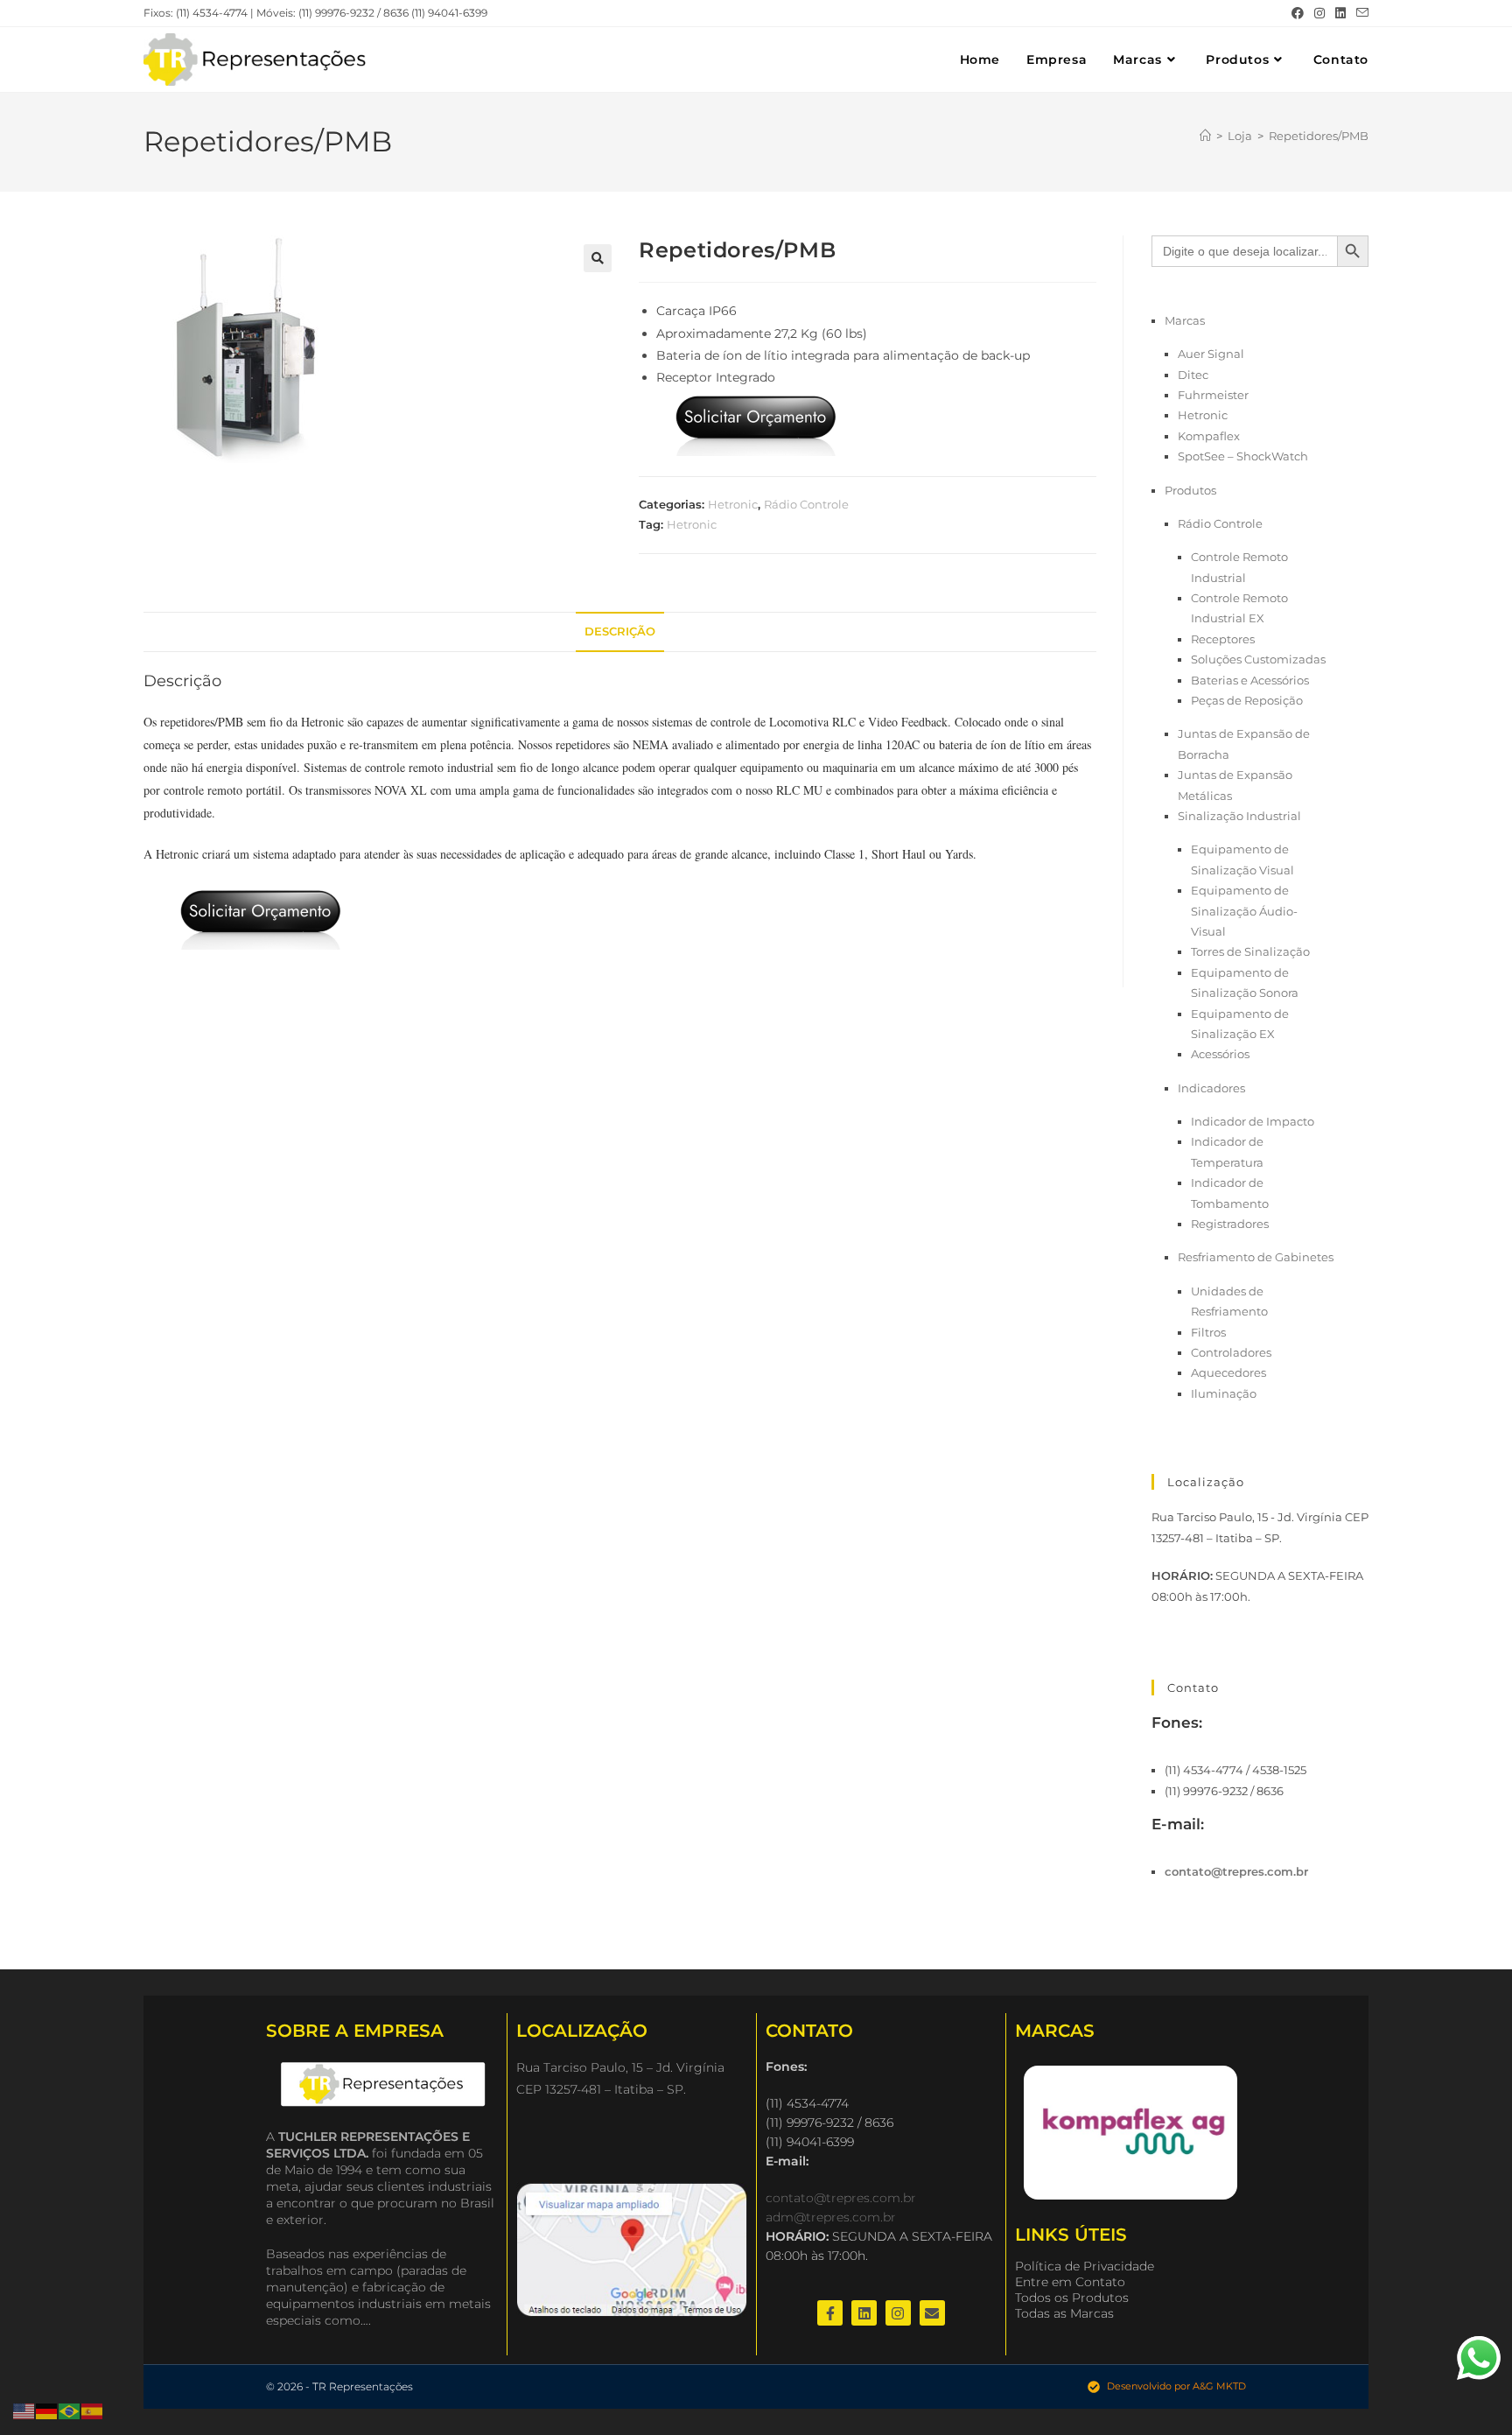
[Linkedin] (864, 2313)
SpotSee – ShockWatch (1243, 456)
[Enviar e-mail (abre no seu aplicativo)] (1360, 13)
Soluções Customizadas (1258, 659)
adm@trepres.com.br (831, 2217)
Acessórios (1220, 1054)
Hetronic (733, 504)
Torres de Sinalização (1250, 951)
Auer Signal (1211, 354)
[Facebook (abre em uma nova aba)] (1298, 13)
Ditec (1193, 375)
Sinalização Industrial (1239, 816)
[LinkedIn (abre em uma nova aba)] (1340, 13)
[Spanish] (93, 2410)
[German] (47, 2410)
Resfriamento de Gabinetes (1256, 1257)
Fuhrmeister (1213, 395)
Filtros (1208, 1332)
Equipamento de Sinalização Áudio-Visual (1244, 911)
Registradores (1230, 1224)
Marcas (1185, 320)
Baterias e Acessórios (1250, 680)
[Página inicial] (1205, 136)
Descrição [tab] (620, 632)
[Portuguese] (70, 2410)
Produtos (1190, 490)
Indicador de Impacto (1253, 1121)
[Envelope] (932, 2313)
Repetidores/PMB (1319, 136)
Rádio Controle (806, 504)
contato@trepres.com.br (1236, 1871)
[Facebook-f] (830, 2313)
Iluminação (1224, 1393)
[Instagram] (898, 2313)
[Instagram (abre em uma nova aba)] (1319, 13)
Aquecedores (1228, 1372)
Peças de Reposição (1247, 700)
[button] (598, 258)
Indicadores (1211, 1088)
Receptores (1223, 639)
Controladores (1231, 1352)
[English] (24, 2410)
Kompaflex (1209, 436)
